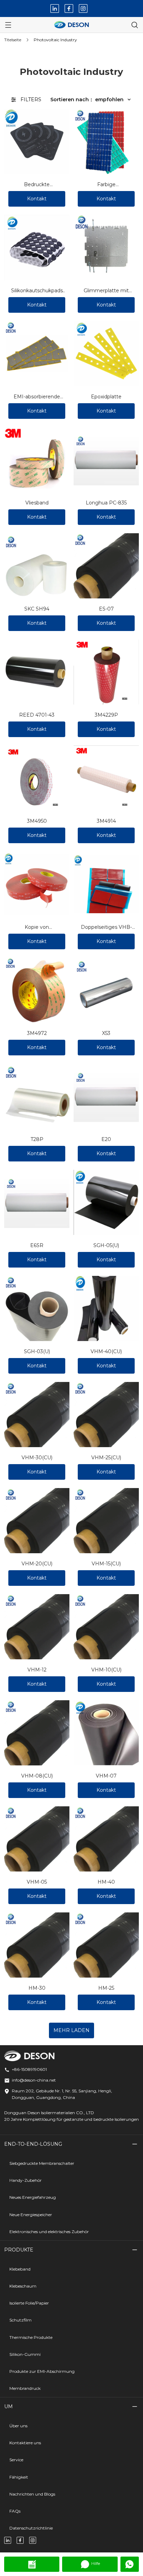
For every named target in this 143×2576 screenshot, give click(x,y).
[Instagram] (83, 8)
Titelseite (13, 40)
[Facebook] (69, 8)
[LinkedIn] (55, 8)
